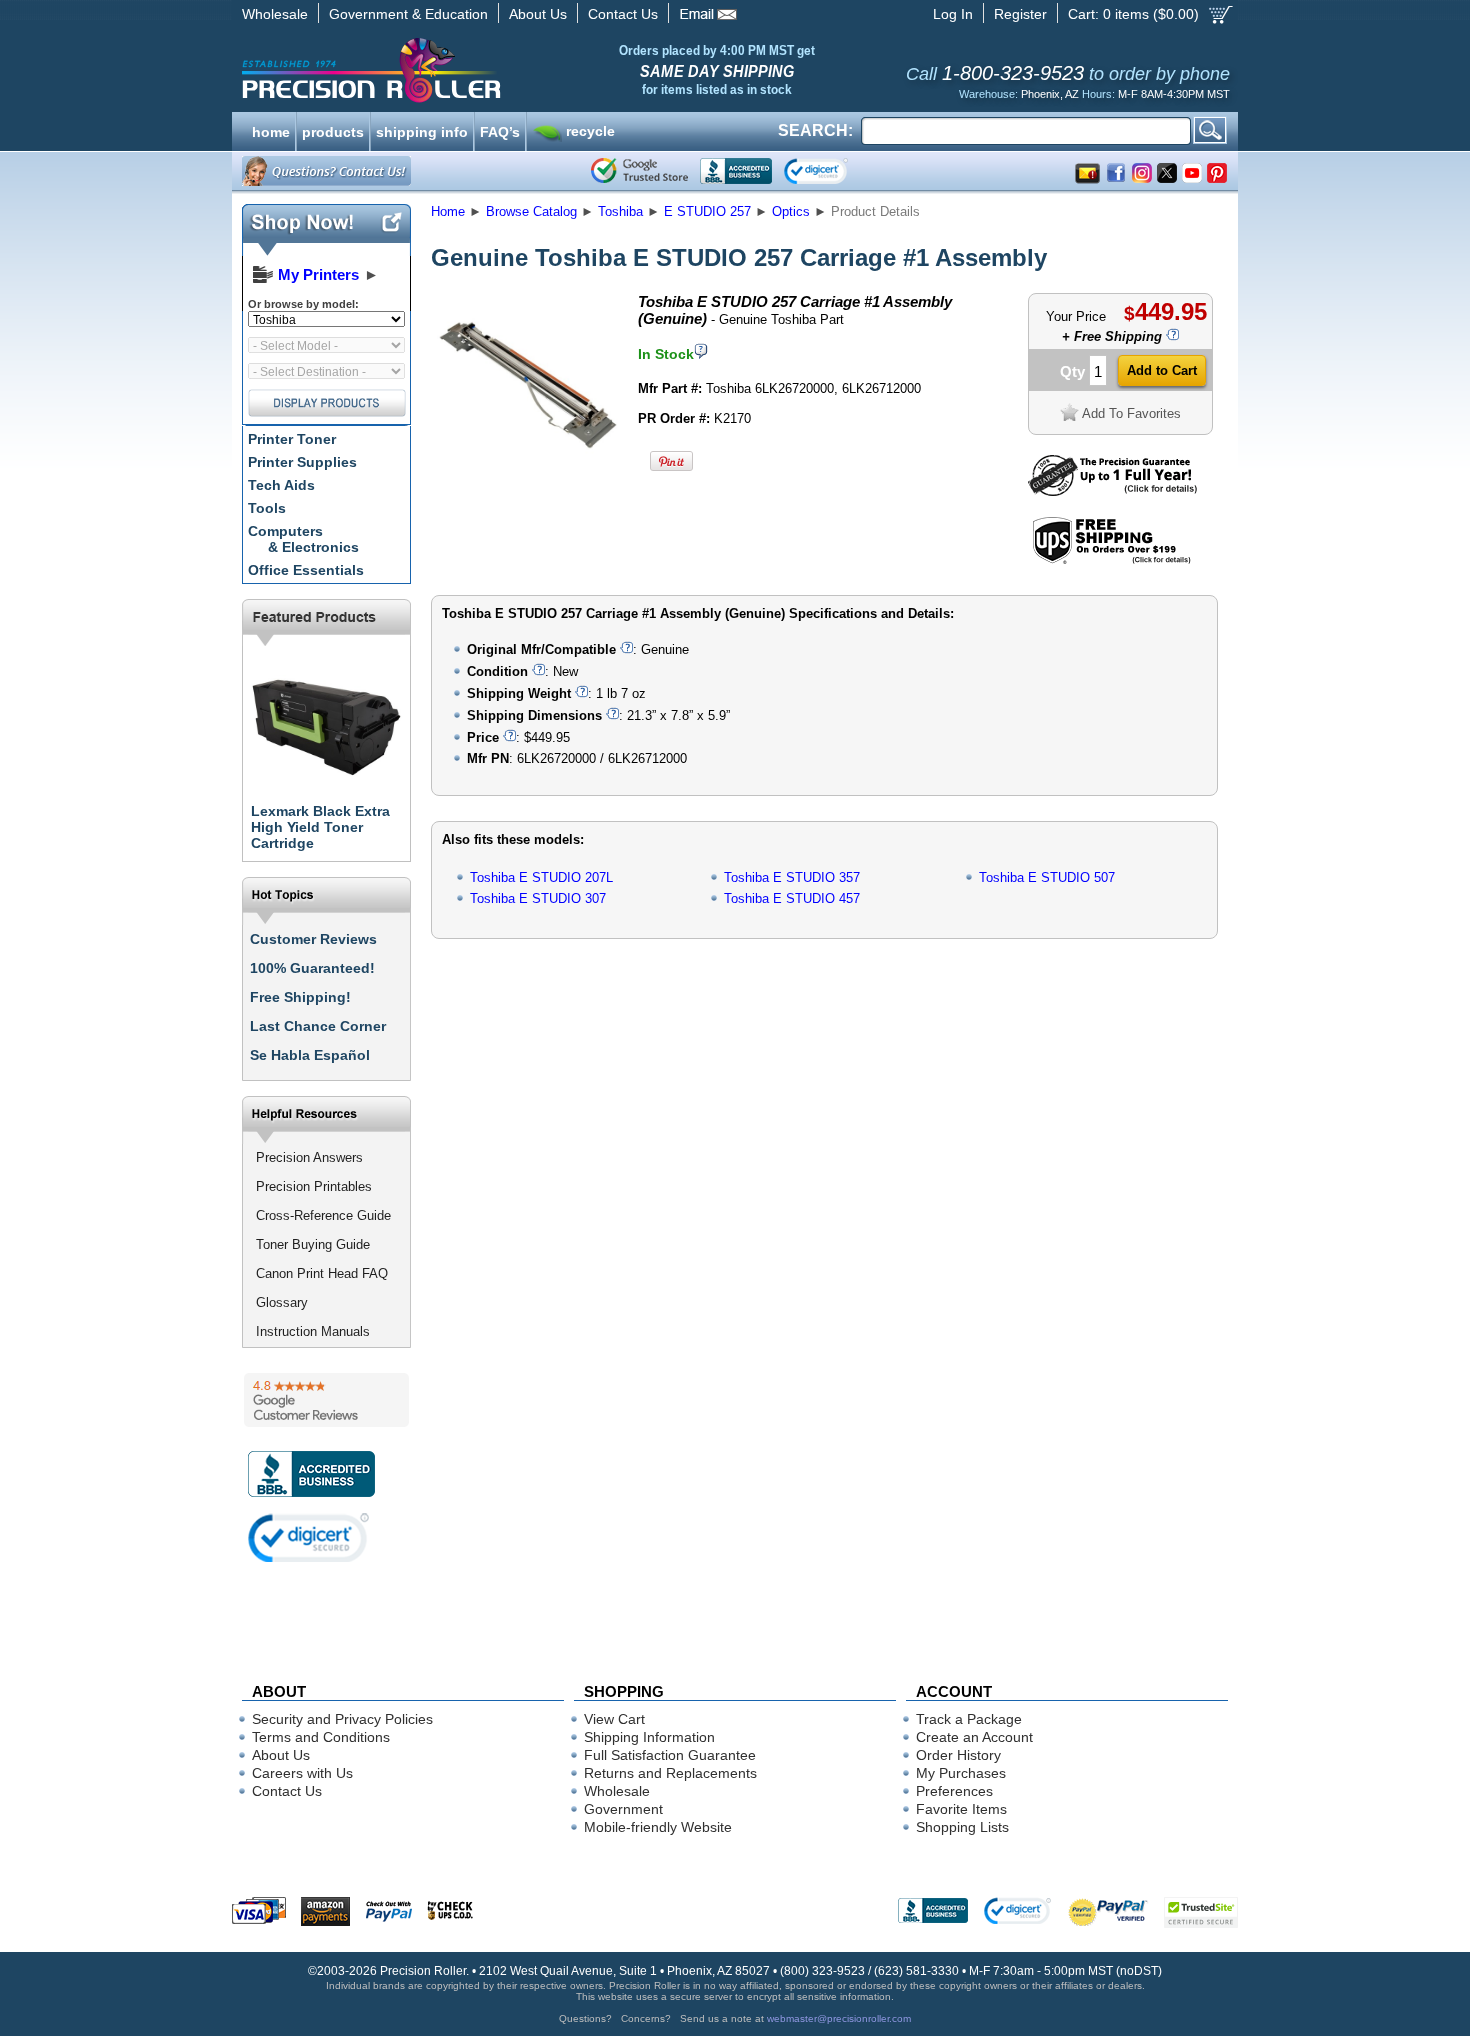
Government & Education (408, 14)
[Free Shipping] (1111, 560)
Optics (791, 211)
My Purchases (961, 1773)
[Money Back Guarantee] (1112, 491)
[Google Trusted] (639, 171)
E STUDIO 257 (707, 211)
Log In (953, 14)
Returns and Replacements (670, 1773)
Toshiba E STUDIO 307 (538, 898)
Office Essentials (306, 570)
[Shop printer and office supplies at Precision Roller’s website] (475, 70)
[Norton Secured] (832, 171)
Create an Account (974, 1737)
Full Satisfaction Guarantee (670, 1755)
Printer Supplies (302, 462)
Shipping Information (649, 1737)
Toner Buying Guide (313, 1244)
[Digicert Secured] (309, 1537)
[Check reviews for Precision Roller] (326, 1400)
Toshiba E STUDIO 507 (1047, 877)
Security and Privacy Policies (342, 1719)
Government (623, 1809)
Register (1020, 14)
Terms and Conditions (321, 1737)
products (333, 130)
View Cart (614, 1719)
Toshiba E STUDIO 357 (792, 877)
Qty (1072, 371)
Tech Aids (281, 485)
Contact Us (623, 14)
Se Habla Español (310, 1055)
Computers (303, 539)
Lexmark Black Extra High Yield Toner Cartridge (320, 827)
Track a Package (969, 1719)
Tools (267, 508)
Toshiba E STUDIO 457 (792, 898)
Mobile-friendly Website (658, 1827)
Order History (958, 1755)
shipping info (422, 130)
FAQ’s (500, 130)
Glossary (282, 1302)
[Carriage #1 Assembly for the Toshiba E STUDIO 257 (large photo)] (528, 472)
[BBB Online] (736, 171)
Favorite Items (961, 1809)
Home (448, 211)
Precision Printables (314, 1186)
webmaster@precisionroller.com (839, 2018)
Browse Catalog (531, 211)
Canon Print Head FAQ (322, 1273)
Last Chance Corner (318, 1026)
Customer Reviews (313, 939)
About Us (538, 14)
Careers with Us (302, 1773)
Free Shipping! (300, 997)
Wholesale (275, 14)
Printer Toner (292, 439)
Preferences (954, 1791)
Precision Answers (309, 1157)
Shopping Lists (962, 1827)
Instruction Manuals (313, 1331)
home (271, 130)
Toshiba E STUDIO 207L (541, 877)
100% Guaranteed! (312, 968)
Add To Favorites (1131, 413)
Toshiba (620, 211)
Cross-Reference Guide (323, 1215)
